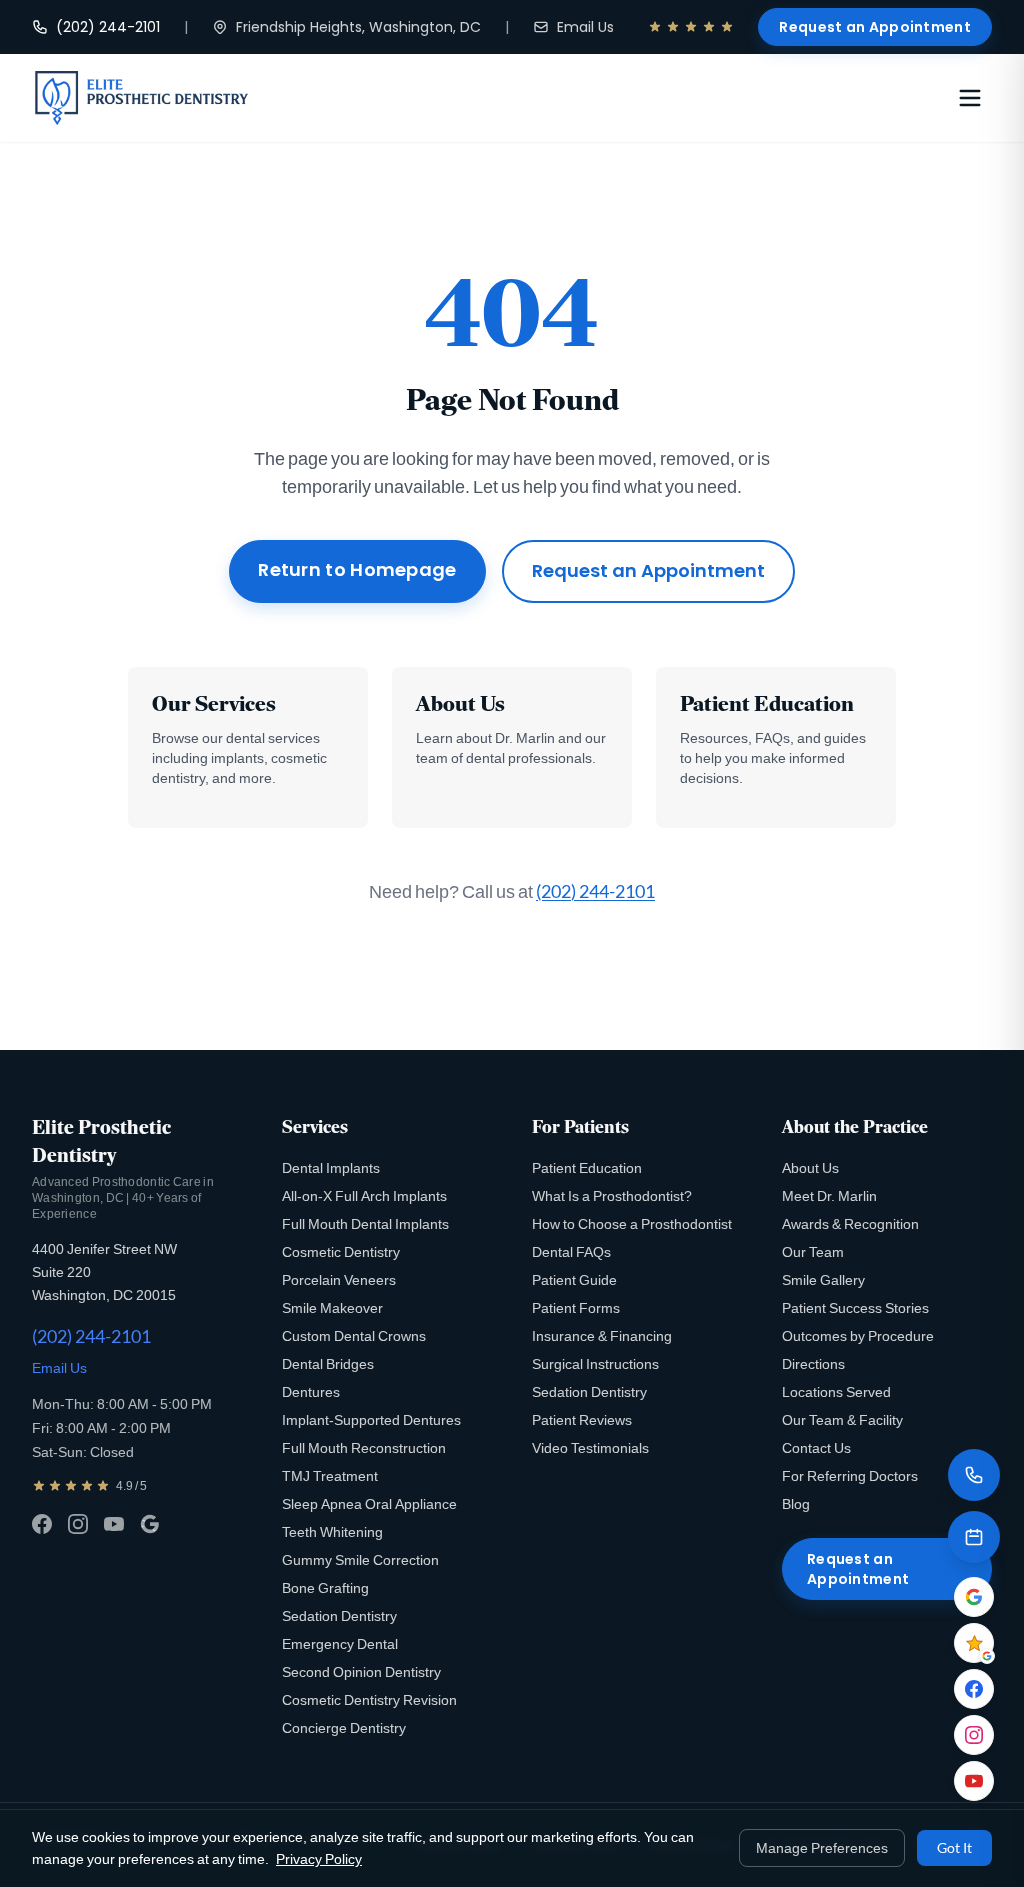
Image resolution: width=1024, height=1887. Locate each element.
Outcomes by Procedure (858, 1335)
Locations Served (836, 1391)
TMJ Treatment (330, 1475)
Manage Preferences (822, 1847)
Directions (813, 1363)
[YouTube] (114, 1524)
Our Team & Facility (842, 1419)
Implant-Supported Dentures (371, 1419)
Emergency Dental (340, 1643)
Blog (796, 1503)
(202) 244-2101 (108, 27)
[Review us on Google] (974, 1643)
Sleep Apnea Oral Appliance (369, 1503)
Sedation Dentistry (339, 1615)
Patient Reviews (582, 1419)
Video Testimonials (590, 1447)
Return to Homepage (357, 569)
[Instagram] (78, 1524)
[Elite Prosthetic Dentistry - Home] (142, 98)
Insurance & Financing (602, 1335)
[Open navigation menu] (970, 98)
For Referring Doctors (850, 1475)
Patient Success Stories (855, 1307)
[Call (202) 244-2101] (974, 1475)
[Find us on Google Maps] (974, 1597)
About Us (810, 1167)
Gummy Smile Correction (360, 1559)
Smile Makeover (332, 1307)
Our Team (813, 1251)
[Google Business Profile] (150, 1524)
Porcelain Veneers (339, 1279)
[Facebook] (42, 1524)
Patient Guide (574, 1279)
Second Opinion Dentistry (361, 1671)
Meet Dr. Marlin (829, 1195)
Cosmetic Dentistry (341, 1251)
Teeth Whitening (332, 1531)
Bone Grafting (325, 1587)
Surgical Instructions (595, 1363)
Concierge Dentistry (344, 1727)
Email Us (585, 27)
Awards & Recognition (850, 1223)
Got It (954, 1847)
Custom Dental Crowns (354, 1335)
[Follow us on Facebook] (974, 1689)
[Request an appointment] (974, 1537)
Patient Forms (576, 1307)
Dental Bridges (328, 1363)
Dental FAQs (571, 1251)
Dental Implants (331, 1167)
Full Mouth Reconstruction (364, 1447)
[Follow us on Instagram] (974, 1735)
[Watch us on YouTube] (974, 1781)
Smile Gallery (823, 1279)
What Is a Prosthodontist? (612, 1195)
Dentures (311, 1391)
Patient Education (587, 1167)
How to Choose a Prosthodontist (632, 1223)
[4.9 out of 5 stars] (691, 27)
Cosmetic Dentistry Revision (369, 1699)
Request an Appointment (875, 27)
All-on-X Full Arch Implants (364, 1195)
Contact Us (816, 1447)
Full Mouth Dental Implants (365, 1223)
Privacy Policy (319, 1858)
